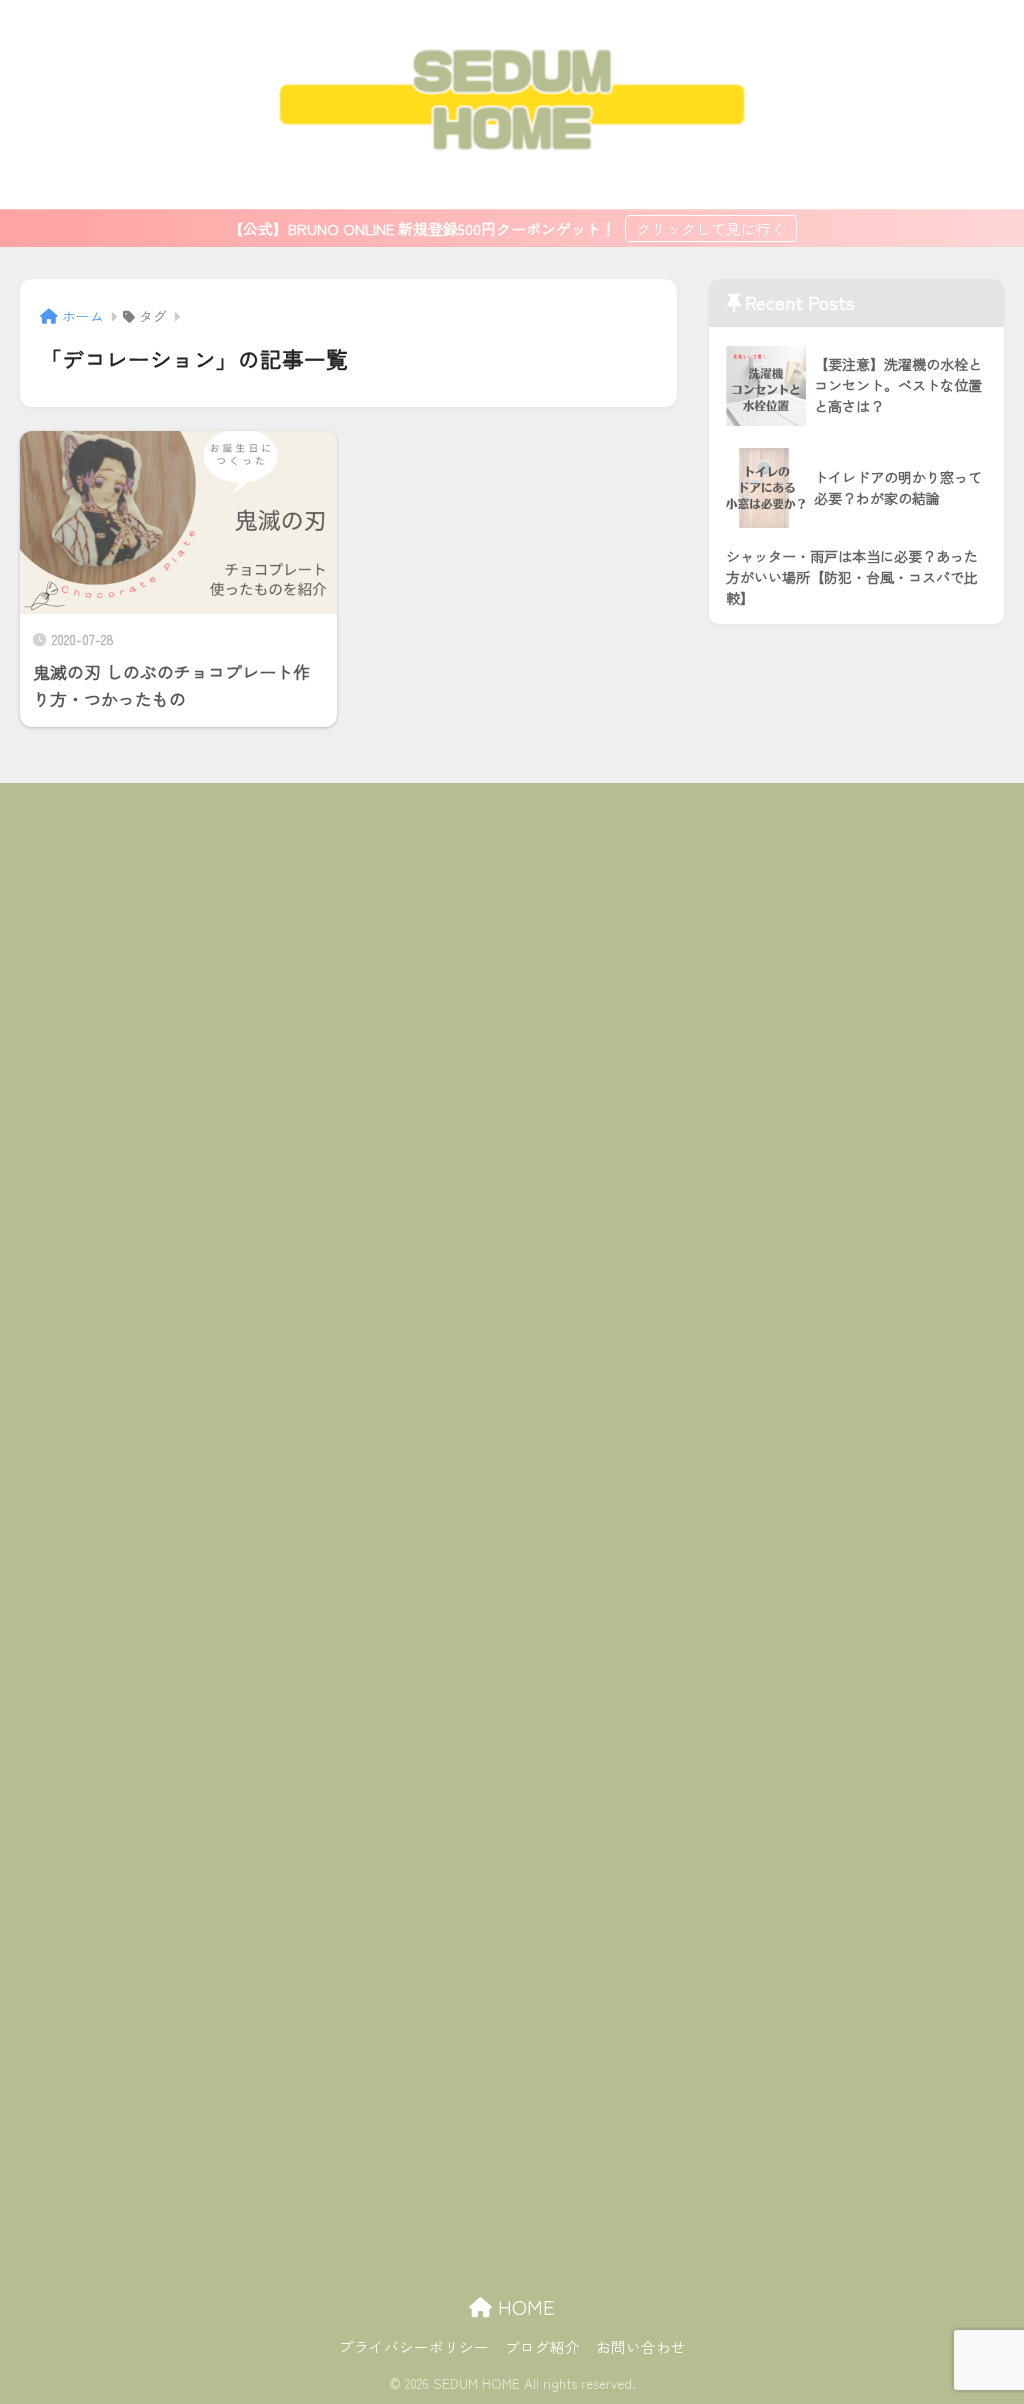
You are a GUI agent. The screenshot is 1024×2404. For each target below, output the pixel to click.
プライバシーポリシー (414, 2346)
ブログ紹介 (542, 2346)
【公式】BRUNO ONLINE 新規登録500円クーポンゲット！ (424, 228)
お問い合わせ (641, 2346)
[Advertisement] (512, 1523)
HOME (523, 2306)
